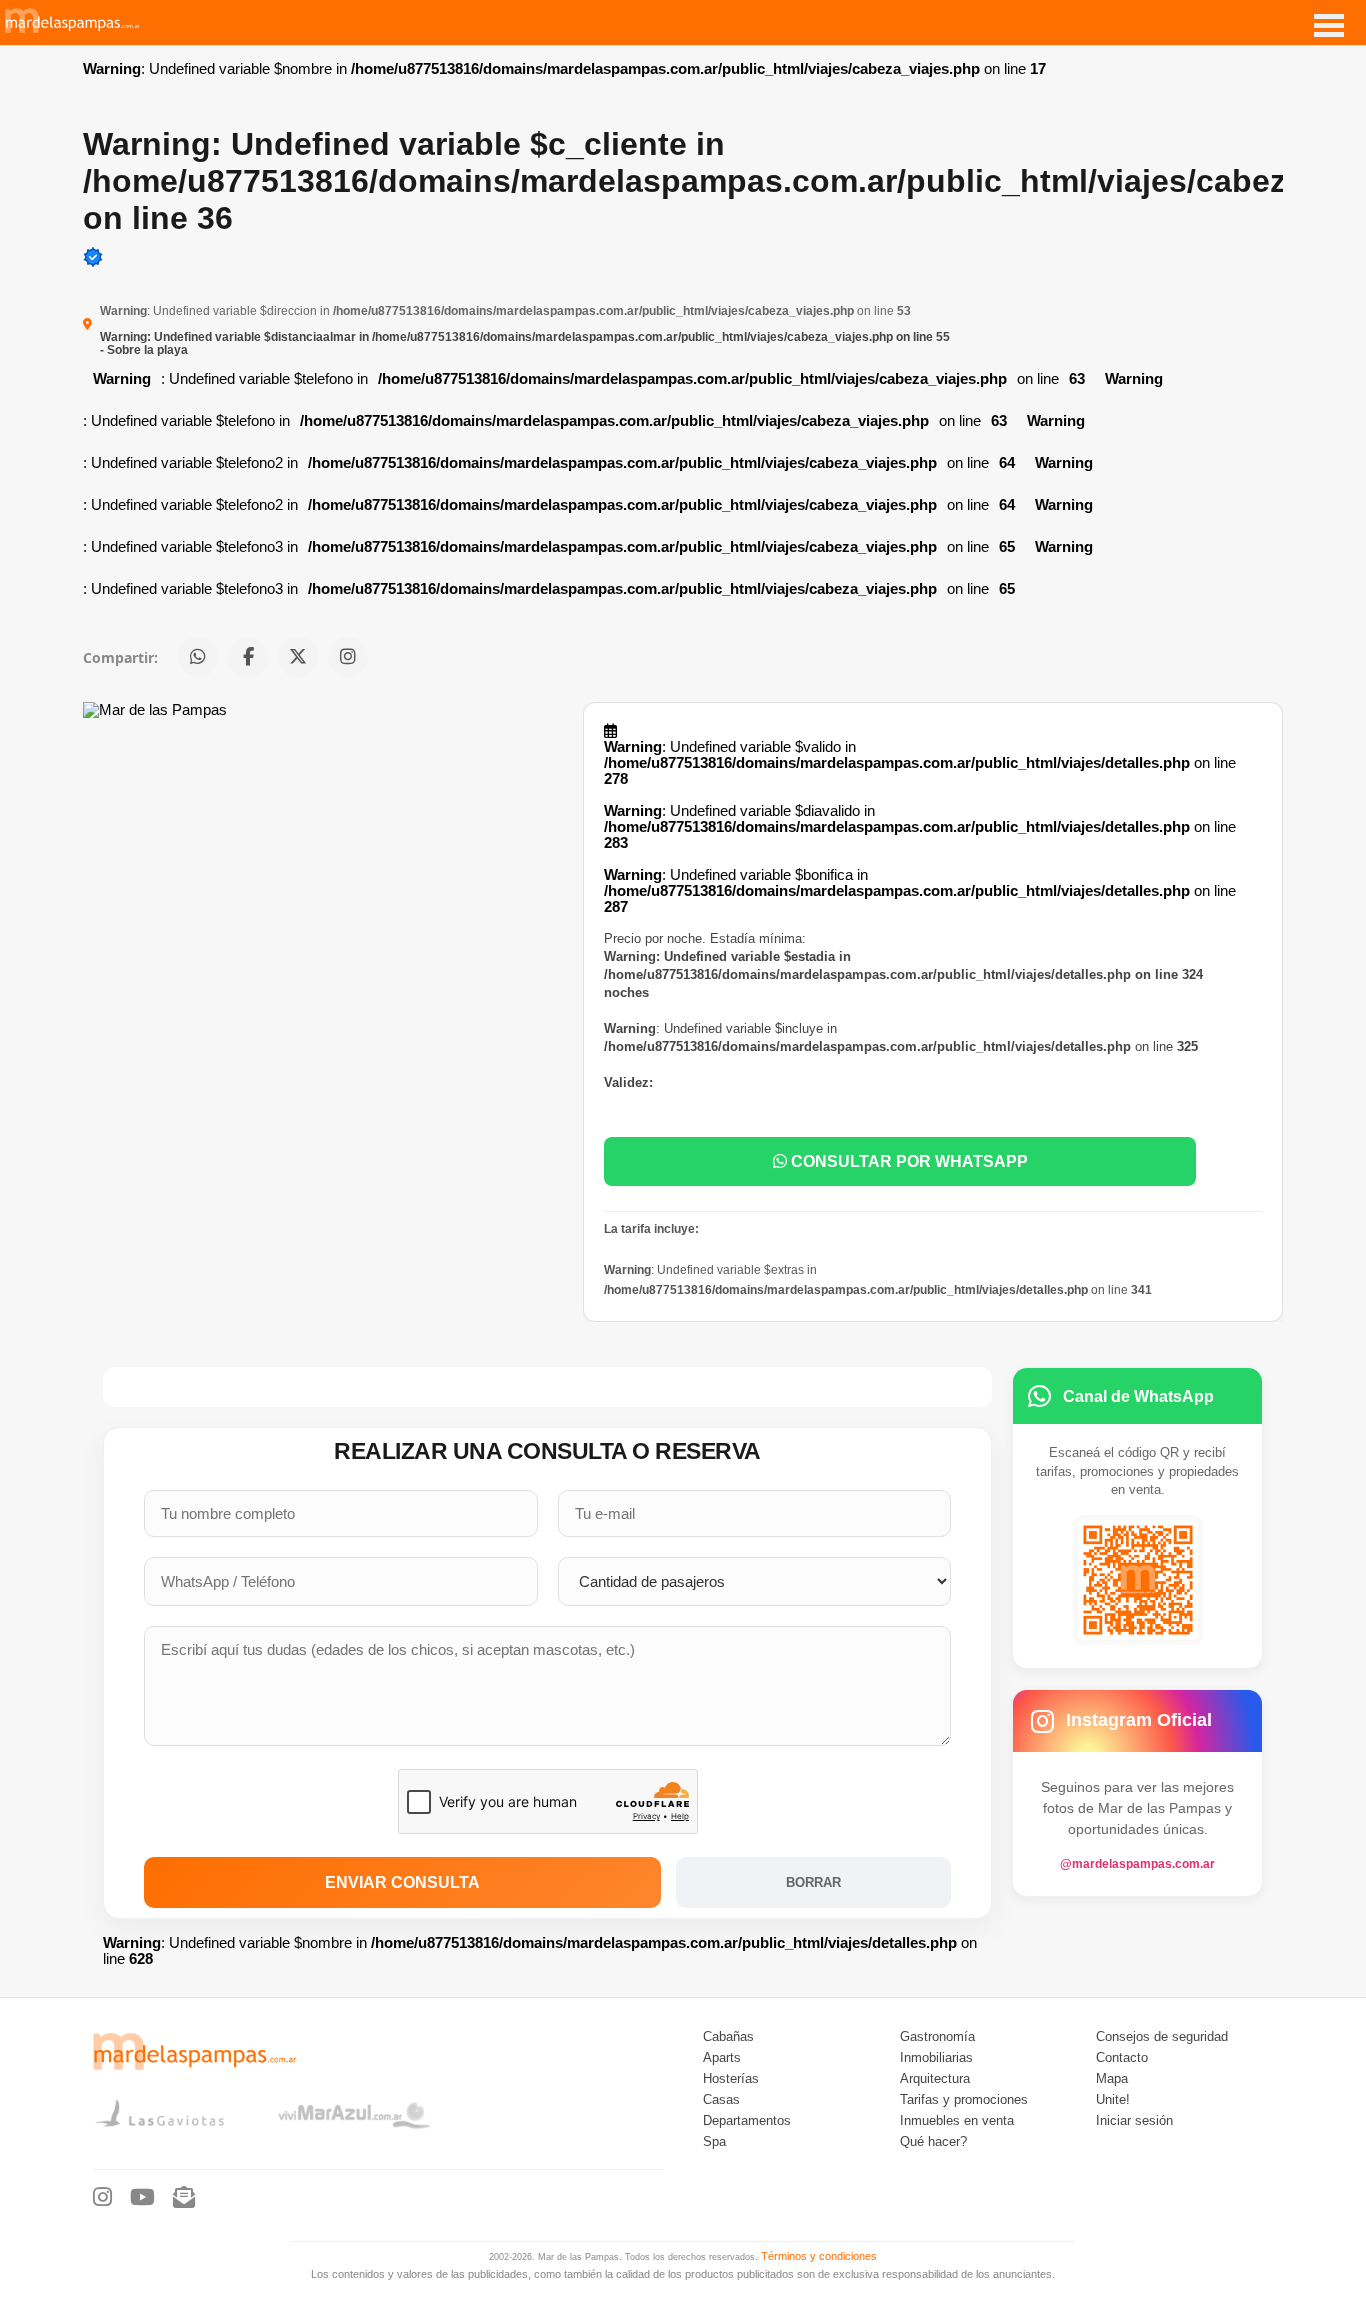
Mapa (1112, 2079)
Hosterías (731, 2079)
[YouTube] (142, 2198)
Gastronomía (937, 2037)
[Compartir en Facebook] (248, 657)
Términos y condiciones (819, 2256)
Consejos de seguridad (1162, 2037)
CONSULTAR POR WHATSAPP (907, 1161)
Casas (721, 2100)
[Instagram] (102, 2198)
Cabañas (728, 2037)
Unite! (1113, 2100)
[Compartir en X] (298, 657)
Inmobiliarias (936, 2058)
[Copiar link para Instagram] (348, 657)
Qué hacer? (933, 2142)
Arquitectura (935, 2079)
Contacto (1122, 2058)
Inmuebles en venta (957, 2121)
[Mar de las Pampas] (73, 30)
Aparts (722, 2058)
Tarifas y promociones (964, 2100)
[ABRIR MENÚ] (1329, 25)
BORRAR (813, 1882)
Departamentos (747, 2121)
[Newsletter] (184, 2198)
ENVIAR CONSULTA (402, 1882)
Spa (714, 2142)
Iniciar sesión (1134, 2121)
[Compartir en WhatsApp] (198, 657)
